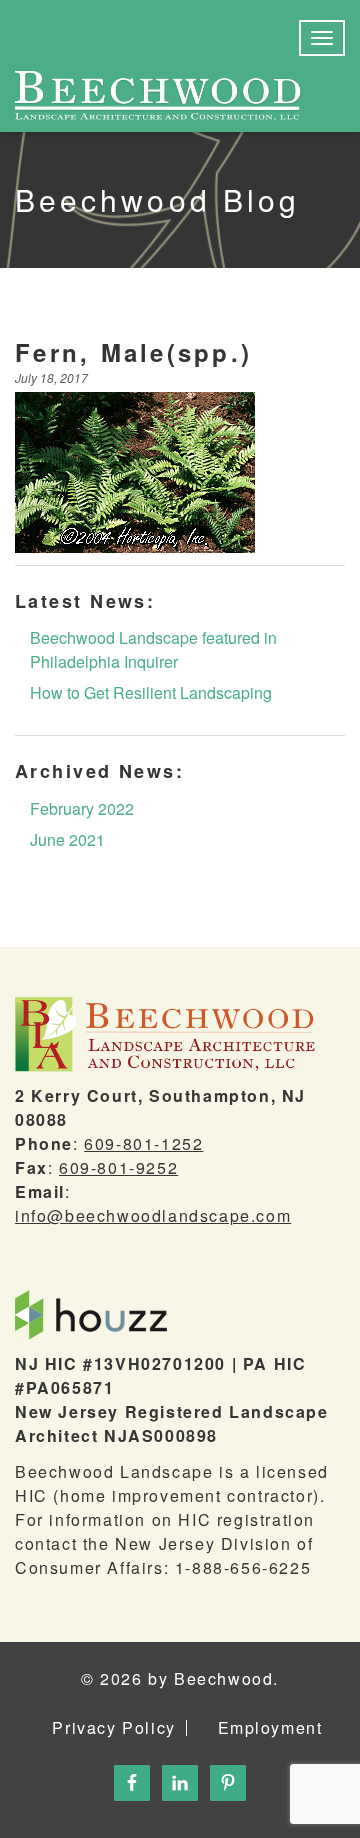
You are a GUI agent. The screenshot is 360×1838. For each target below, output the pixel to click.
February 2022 (82, 808)
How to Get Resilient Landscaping (151, 692)
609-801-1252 (143, 1143)
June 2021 (67, 839)
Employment (270, 1728)
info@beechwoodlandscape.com (153, 1215)
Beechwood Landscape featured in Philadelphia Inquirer (153, 649)
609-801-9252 (118, 1167)
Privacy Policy (113, 1728)
